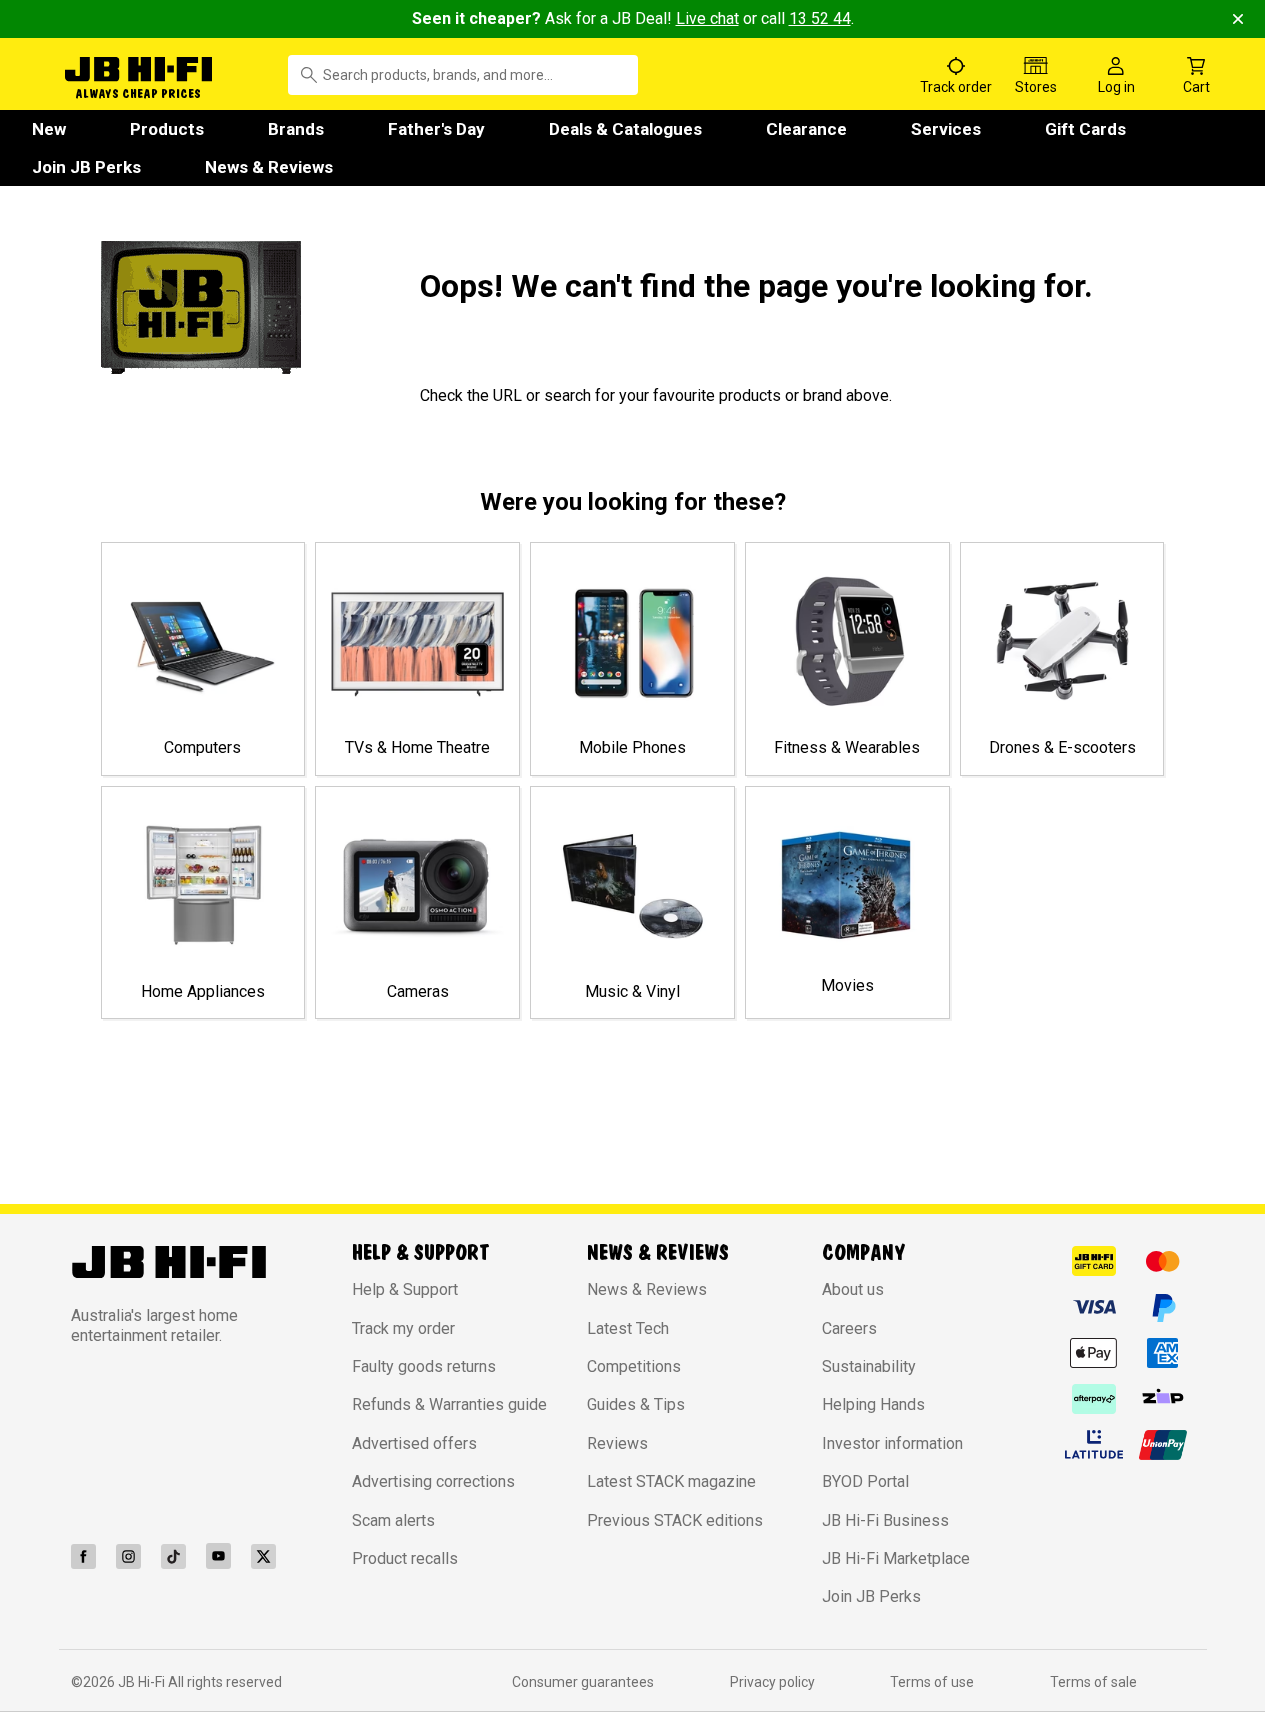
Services (946, 129)
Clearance (806, 129)
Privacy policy (772, 1682)
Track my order (403, 1328)
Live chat (707, 18)
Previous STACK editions (675, 1520)
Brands (296, 129)
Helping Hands (873, 1404)
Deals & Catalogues (625, 129)
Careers (849, 1328)
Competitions (634, 1366)
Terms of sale (1093, 1682)
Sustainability (869, 1366)
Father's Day (436, 129)
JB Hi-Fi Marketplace (896, 1558)
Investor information (892, 1443)
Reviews (617, 1443)
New (49, 129)
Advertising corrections (433, 1481)
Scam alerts (393, 1520)
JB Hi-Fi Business (885, 1520)
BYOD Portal (865, 1481)
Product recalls (405, 1558)
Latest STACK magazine (671, 1481)
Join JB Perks (86, 167)
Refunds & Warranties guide (449, 1404)
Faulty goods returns (424, 1366)
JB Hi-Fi (143, 1682)
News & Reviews (269, 167)
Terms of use (932, 1682)
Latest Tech (628, 1328)
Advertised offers (414, 1443)
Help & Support (405, 1289)
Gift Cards (1085, 129)
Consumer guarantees (583, 1682)
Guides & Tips (636, 1404)
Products (167, 129)
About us (853, 1289)
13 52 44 (820, 18)
